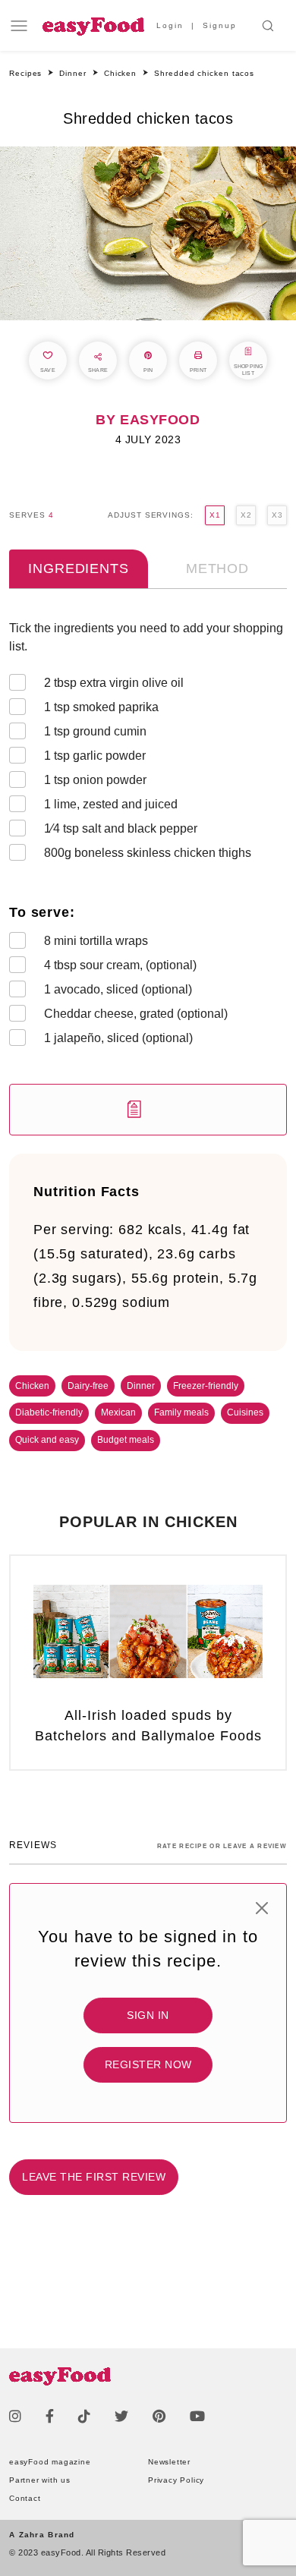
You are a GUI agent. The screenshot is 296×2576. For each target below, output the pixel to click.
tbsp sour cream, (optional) (120, 965)
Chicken (32, 1386)
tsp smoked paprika (101, 707)
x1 (215, 515)
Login (170, 25)
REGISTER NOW (148, 2064)
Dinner (141, 1386)
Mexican (118, 1412)
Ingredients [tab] (78, 568)
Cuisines (245, 1412)
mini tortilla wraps (96, 941)
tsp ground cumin (95, 731)
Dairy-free (88, 1386)
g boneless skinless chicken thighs (148, 853)
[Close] (262, 1908)
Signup (220, 25)
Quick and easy (47, 1440)
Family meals (181, 1412)
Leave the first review (94, 2177)
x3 (277, 515)
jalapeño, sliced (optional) (118, 1038)
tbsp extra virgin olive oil (114, 683)
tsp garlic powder (95, 756)
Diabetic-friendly (49, 1412)
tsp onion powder (95, 780)
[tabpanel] (148, 877)
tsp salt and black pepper (121, 828)
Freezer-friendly (206, 1386)
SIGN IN (148, 2015)
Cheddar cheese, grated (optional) (136, 1014)
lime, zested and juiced (111, 804)
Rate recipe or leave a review (222, 1846)
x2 (246, 515)
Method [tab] (217, 568)
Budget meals (126, 1440)
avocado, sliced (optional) (118, 989)
